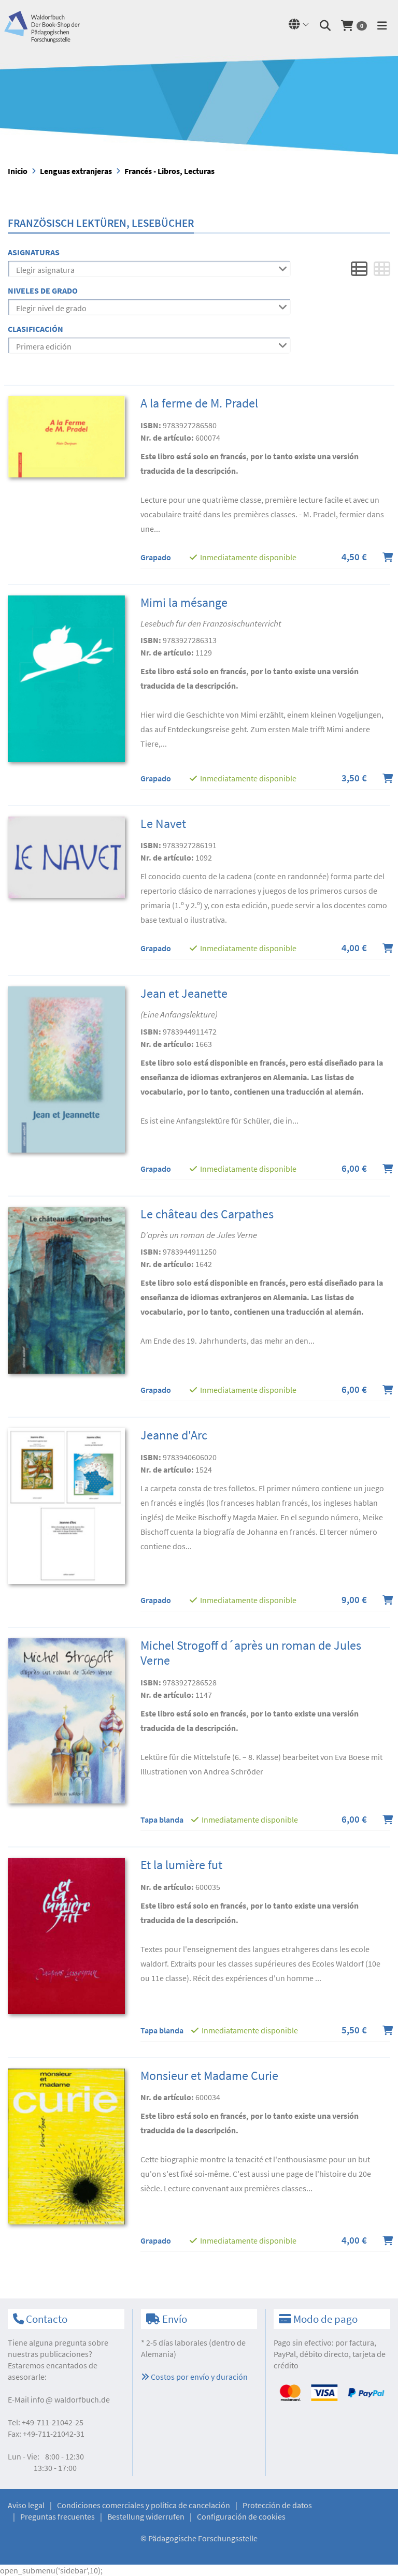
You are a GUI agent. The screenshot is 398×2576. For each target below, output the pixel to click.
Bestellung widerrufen (146, 2516)
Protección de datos (277, 2505)
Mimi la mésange (184, 602)
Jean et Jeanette (184, 993)
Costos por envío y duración (198, 2377)
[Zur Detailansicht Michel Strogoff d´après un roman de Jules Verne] (66, 1720)
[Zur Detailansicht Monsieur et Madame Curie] (66, 2145)
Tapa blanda (162, 1820)
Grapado (156, 557)
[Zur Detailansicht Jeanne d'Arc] (66, 1505)
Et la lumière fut (181, 1865)
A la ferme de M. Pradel (199, 403)
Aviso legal (26, 2505)
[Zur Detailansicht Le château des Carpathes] (66, 1289)
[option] (199, 105)
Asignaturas (34, 252)
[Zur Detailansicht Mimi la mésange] (66, 678)
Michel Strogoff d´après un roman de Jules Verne (251, 1653)
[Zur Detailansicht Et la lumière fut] (66, 1935)
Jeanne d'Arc (174, 1435)
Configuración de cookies (241, 2516)
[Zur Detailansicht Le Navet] (66, 856)
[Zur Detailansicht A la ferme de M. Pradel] (66, 436)
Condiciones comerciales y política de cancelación (144, 2505)
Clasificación (35, 329)
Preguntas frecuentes (58, 2516)
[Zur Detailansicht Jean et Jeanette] (66, 1069)
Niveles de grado (43, 290)
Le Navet (163, 824)
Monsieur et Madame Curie (209, 2076)
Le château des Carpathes (207, 1214)
